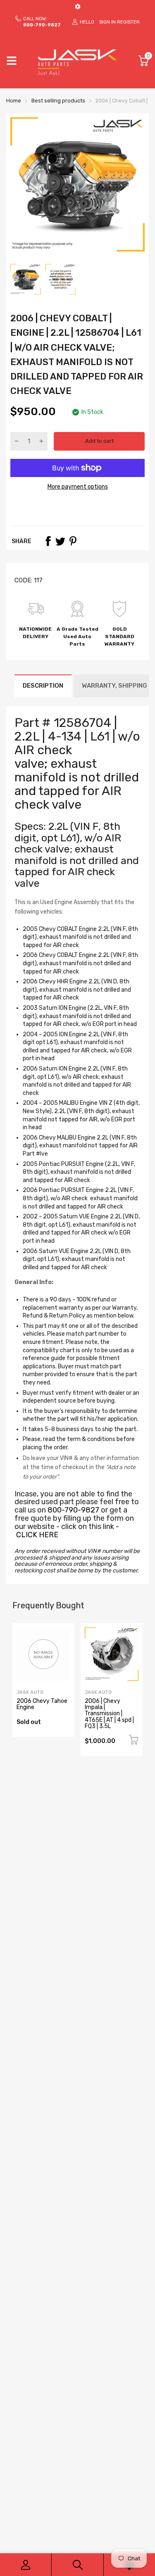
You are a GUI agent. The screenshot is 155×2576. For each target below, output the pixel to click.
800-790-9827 (73, 1510)
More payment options (78, 487)
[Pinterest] (73, 541)
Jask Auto (30, 1692)
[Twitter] (60, 541)
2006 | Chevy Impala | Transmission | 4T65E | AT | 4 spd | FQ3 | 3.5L (109, 1714)
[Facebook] (48, 541)
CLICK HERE (37, 1535)
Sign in (107, 22)
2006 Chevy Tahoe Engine (42, 1704)
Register (128, 22)
